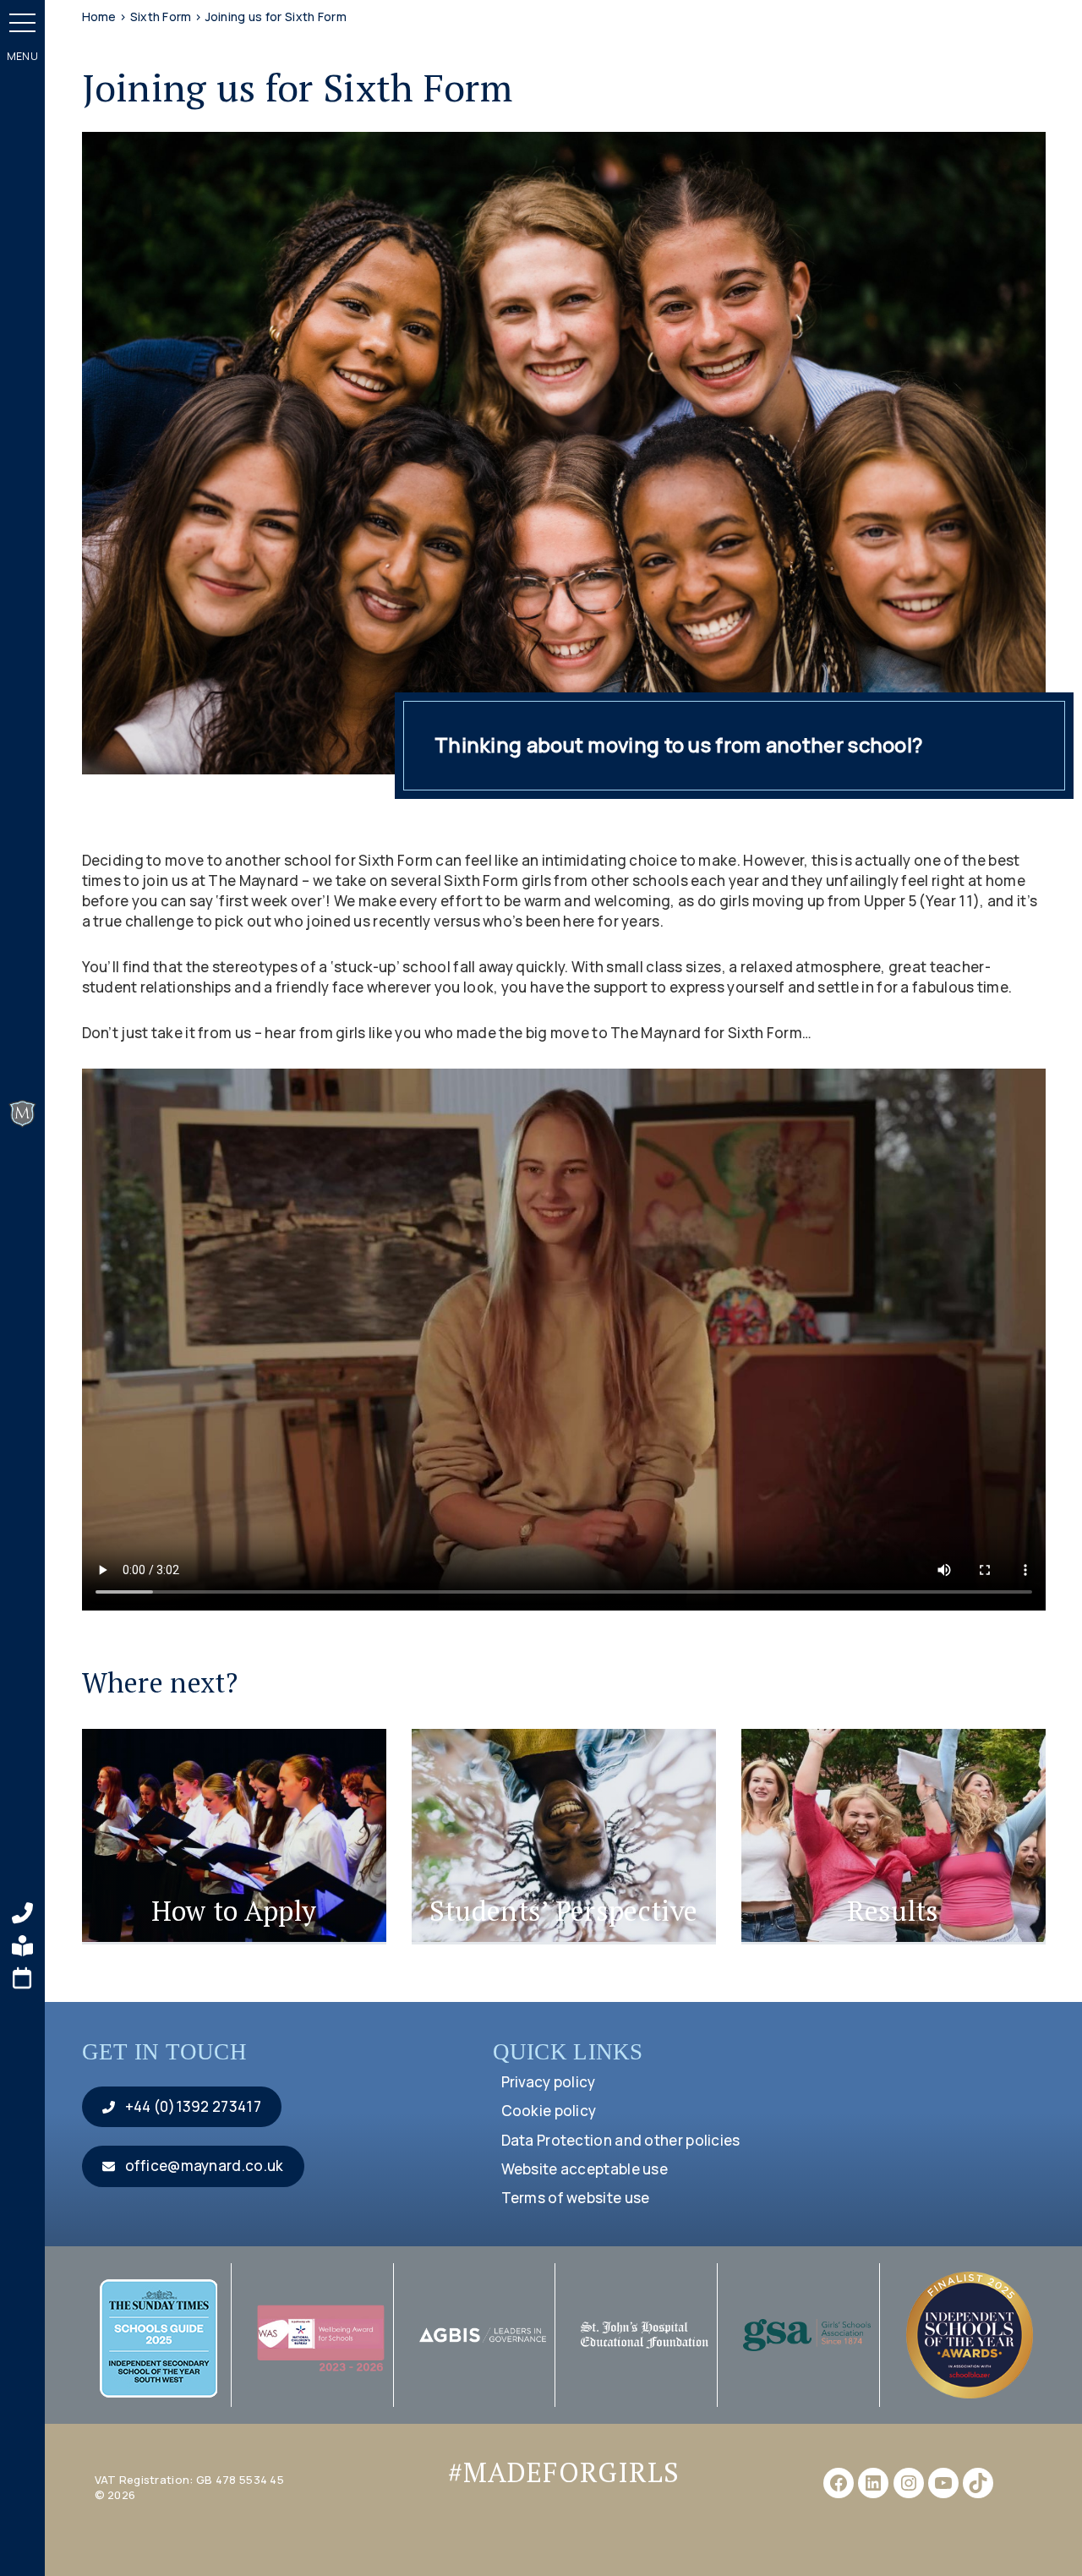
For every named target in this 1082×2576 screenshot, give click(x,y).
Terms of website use (576, 2198)
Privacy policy (549, 2082)
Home (99, 16)
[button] (22, 22)
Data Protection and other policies (621, 2140)
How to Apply (234, 1910)
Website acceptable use (585, 2169)
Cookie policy (549, 2111)
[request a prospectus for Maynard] (22, 1946)
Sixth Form (161, 16)
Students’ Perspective (563, 1910)
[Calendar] (22, 1978)
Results (893, 1910)
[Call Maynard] (22, 1913)
